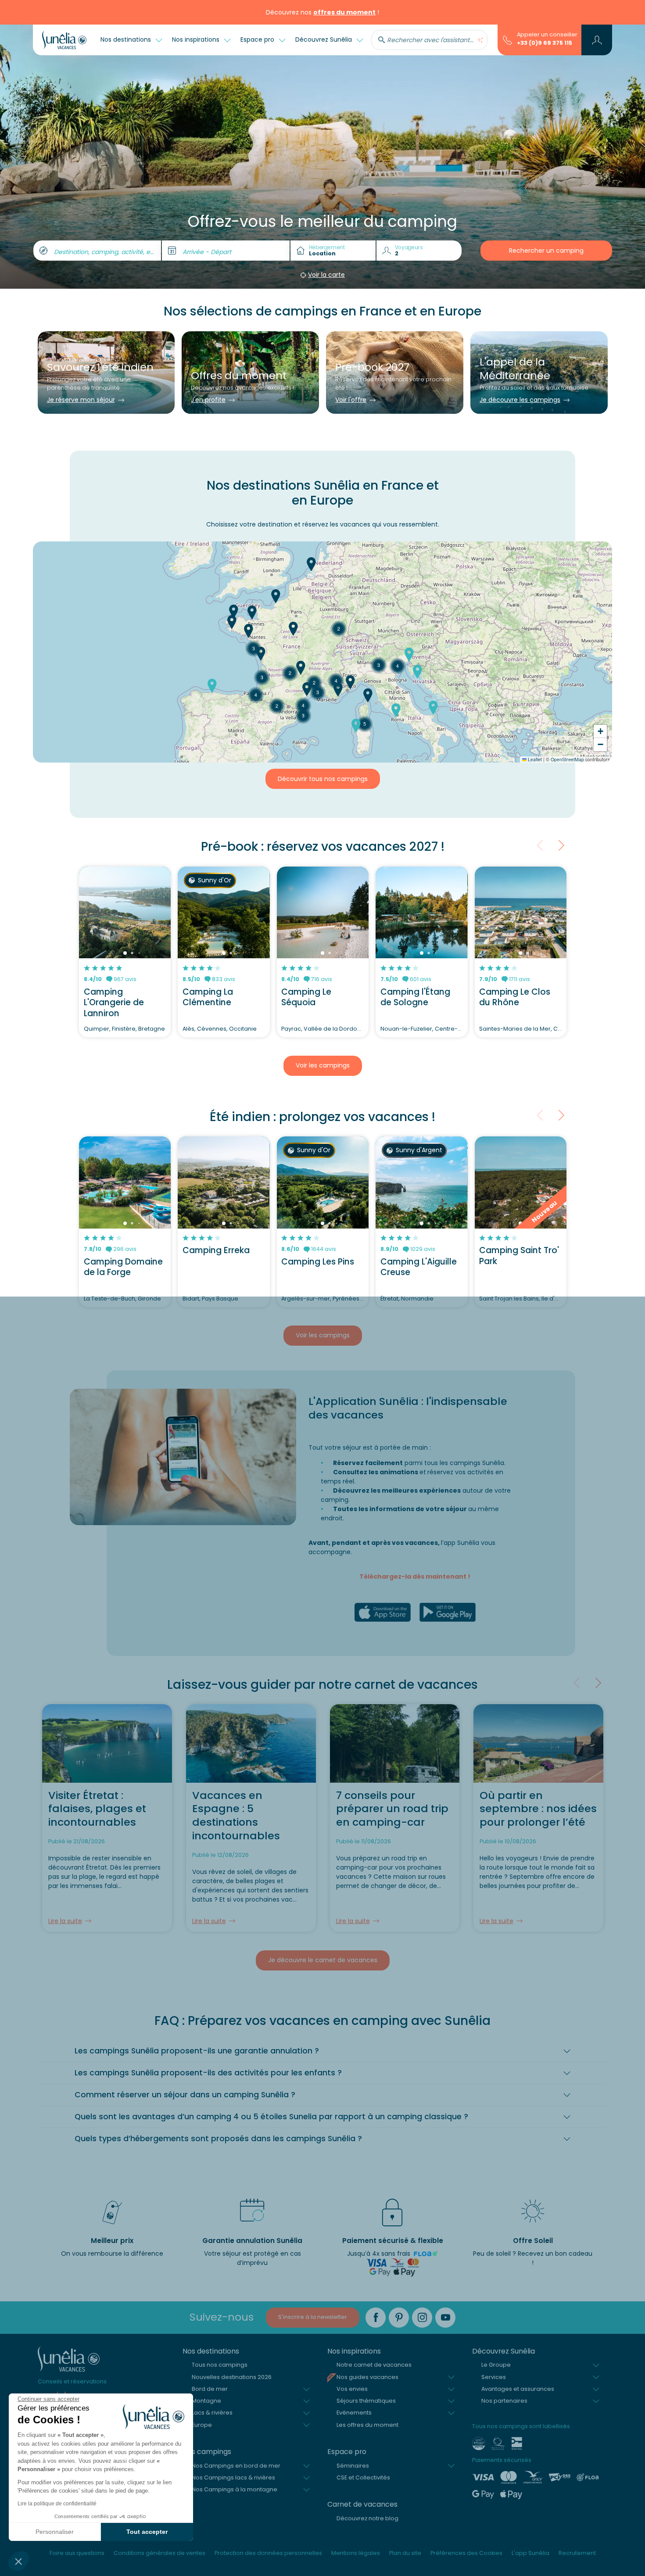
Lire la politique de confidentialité (57, 2504)
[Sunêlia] (64, 40)
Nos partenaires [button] (504, 2401)
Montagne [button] (206, 2401)
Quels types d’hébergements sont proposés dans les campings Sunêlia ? (218, 2139)
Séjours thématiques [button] (366, 2401)
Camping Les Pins (318, 1262)
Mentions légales (356, 2553)
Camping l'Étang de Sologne (415, 997)
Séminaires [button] (353, 2466)
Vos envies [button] (352, 2389)
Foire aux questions (77, 2553)
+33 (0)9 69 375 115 (545, 43)
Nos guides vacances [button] (367, 2377)
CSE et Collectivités (363, 2477)
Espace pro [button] (258, 39)
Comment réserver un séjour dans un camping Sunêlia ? (185, 2095)
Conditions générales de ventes (159, 2553)
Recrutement (577, 2553)
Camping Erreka (216, 1250)
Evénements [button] (354, 2413)
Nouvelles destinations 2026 (232, 2377)
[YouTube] (445, 2318)
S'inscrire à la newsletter (313, 2317)
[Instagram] (422, 2318)
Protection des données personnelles (268, 2553)
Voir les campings (323, 1065)
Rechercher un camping (546, 251)
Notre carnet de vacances (374, 2365)
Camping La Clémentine (208, 997)
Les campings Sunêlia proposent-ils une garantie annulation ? (197, 2051)
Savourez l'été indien (100, 367)
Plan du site (405, 2553)
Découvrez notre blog (367, 2518)
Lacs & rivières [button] (212, 2413)
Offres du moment (239, 375)
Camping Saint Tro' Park (519, 1256)
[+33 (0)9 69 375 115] (507, 39)
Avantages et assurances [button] (518, 2389)
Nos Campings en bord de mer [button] (236, 2466)
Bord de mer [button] (210, 2389)
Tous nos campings (220, 2365)
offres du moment (344, 12)
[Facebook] (376, 2318)
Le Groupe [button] (496, 2365)
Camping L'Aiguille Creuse (419, 1267)
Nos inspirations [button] (197, 39)
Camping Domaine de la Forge (123, 1267)
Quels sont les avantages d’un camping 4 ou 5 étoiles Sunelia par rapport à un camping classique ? (271, 2117)
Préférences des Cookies (466, 2553)
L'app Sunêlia (530, 2553)
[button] (18, 2561)
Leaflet (534, 759)
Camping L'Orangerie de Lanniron (114, 1003)
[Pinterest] (399, 2318)
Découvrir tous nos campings (323, 779)
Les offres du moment (367, 2425)
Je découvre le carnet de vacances (323, 1960)
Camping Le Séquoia (306, 997)
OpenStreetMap (567, 759)
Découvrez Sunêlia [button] (324, 39)
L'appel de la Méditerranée (515, 369)
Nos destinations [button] (127, 39)
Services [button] (494, 2377)
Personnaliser (55, 2532)
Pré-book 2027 (372, 367)
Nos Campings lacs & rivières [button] (233, 2477)
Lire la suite (65, 1921)
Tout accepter (147, 2532)
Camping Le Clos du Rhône (515, 997)
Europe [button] (202, 2425)
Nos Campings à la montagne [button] (235, 2489)
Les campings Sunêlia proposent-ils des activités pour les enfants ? (208, 2073)
